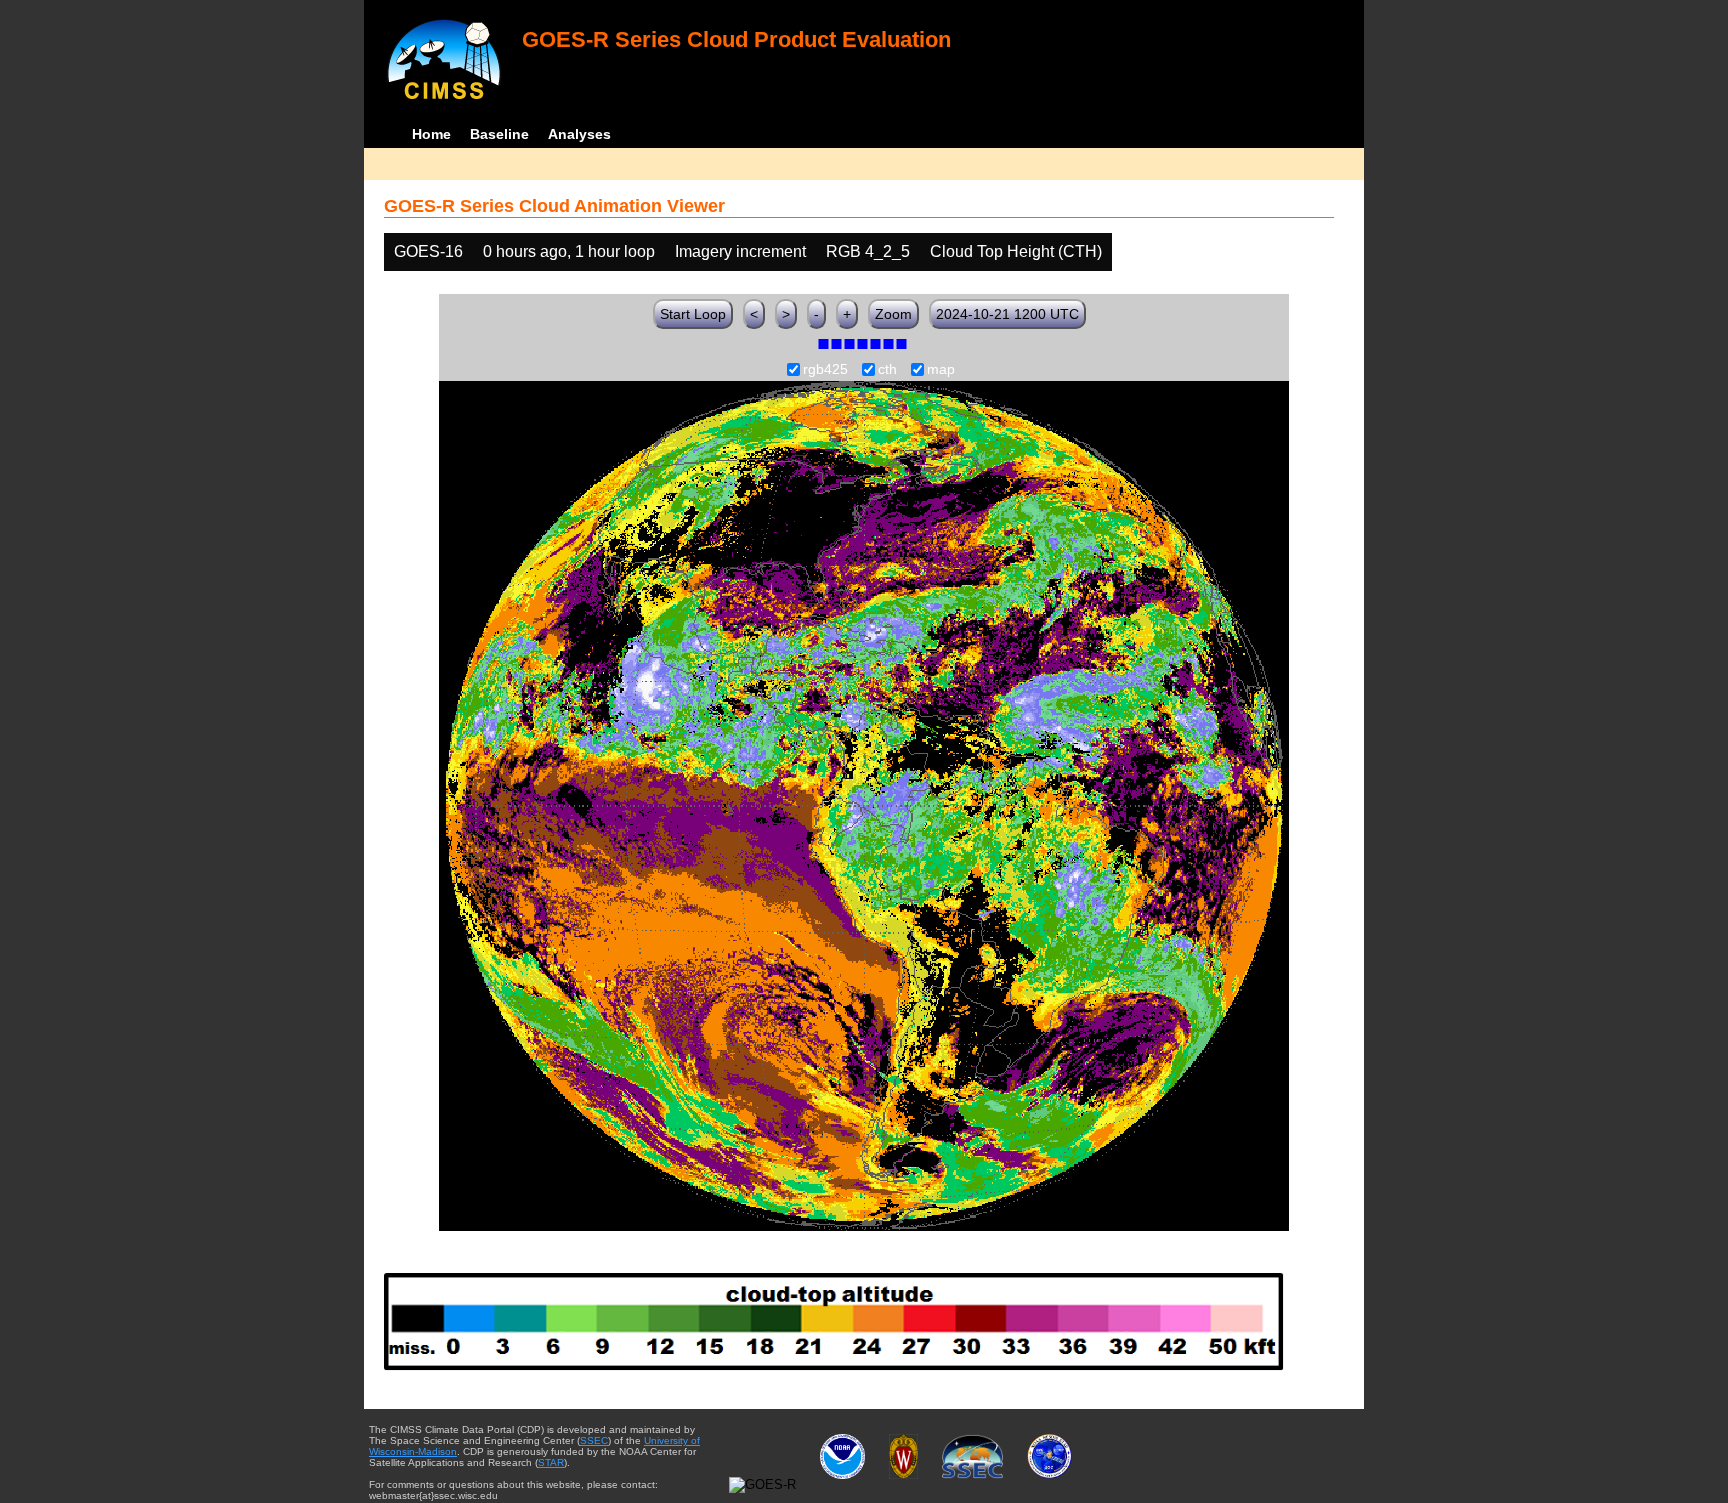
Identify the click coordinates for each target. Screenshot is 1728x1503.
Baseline (499, 134)
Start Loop (693, 314)
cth (887, 370)
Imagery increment (740, 251)
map (941, 370)
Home (431, 134)
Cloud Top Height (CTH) (1016, 251)
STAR (551, 1462)
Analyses (579, 134)
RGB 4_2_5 (868, 251)
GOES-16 (428, 251)
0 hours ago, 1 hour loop (569, 251)
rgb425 (825, 370)
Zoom (893, 314)
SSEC (594, 1440)
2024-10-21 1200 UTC (1007, 314)
